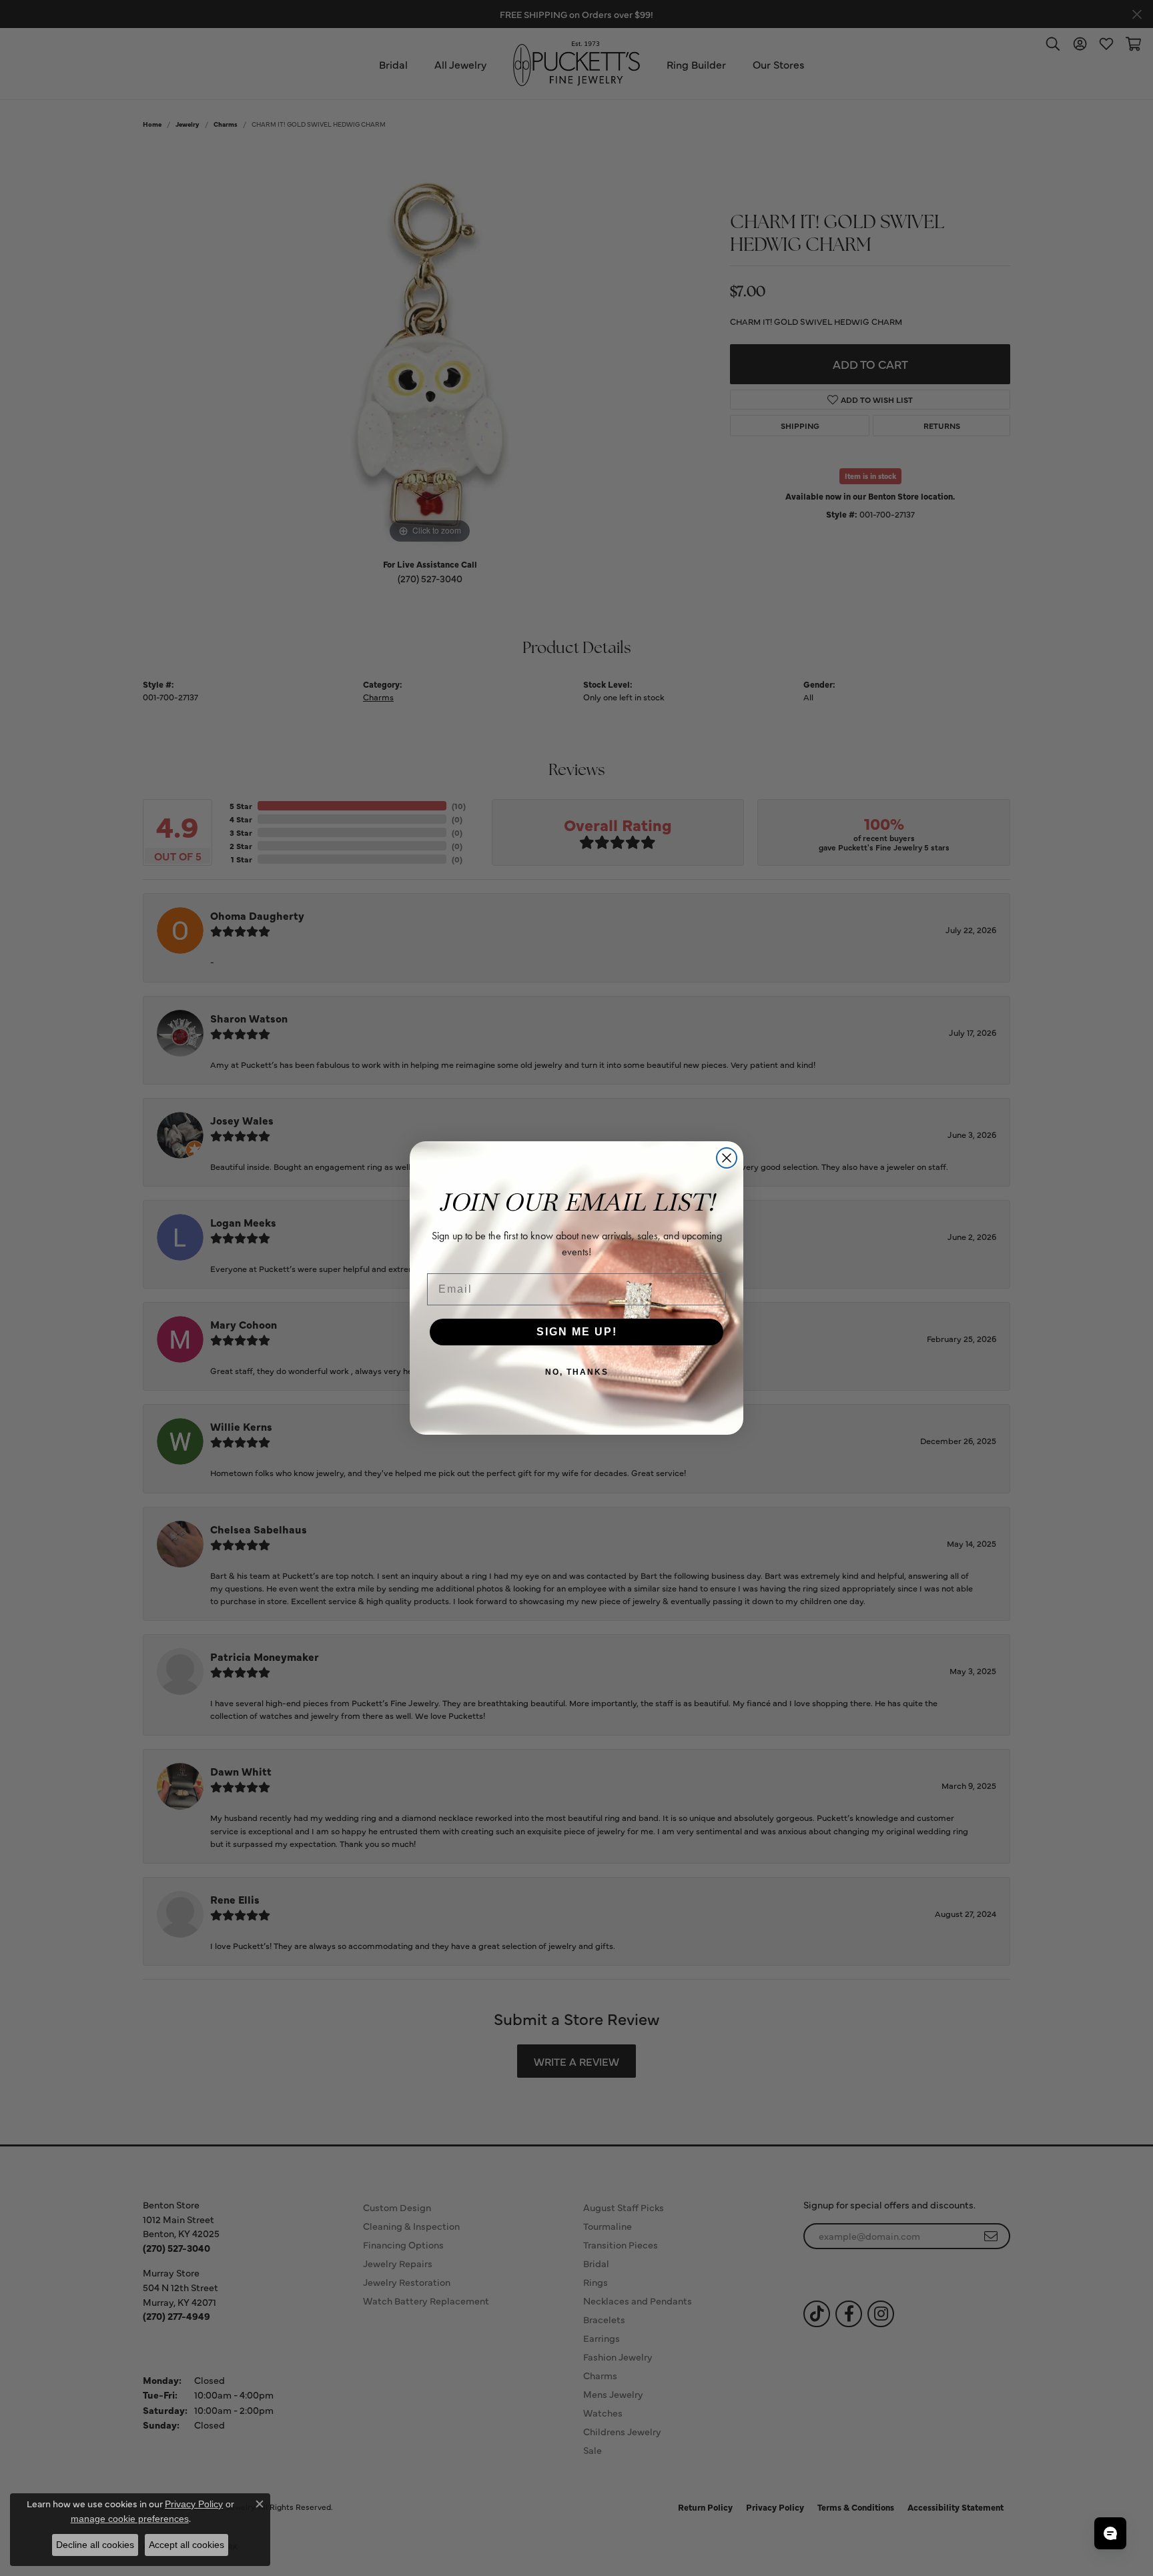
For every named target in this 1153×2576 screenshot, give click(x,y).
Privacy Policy (194, 2504)
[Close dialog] (727, 1158)
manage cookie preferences (130, 2519)
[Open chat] (1110, 2533)
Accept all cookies (186, 2545)
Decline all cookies (95, 2545)
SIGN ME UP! (577, 1332)
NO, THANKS (577, 1372)
